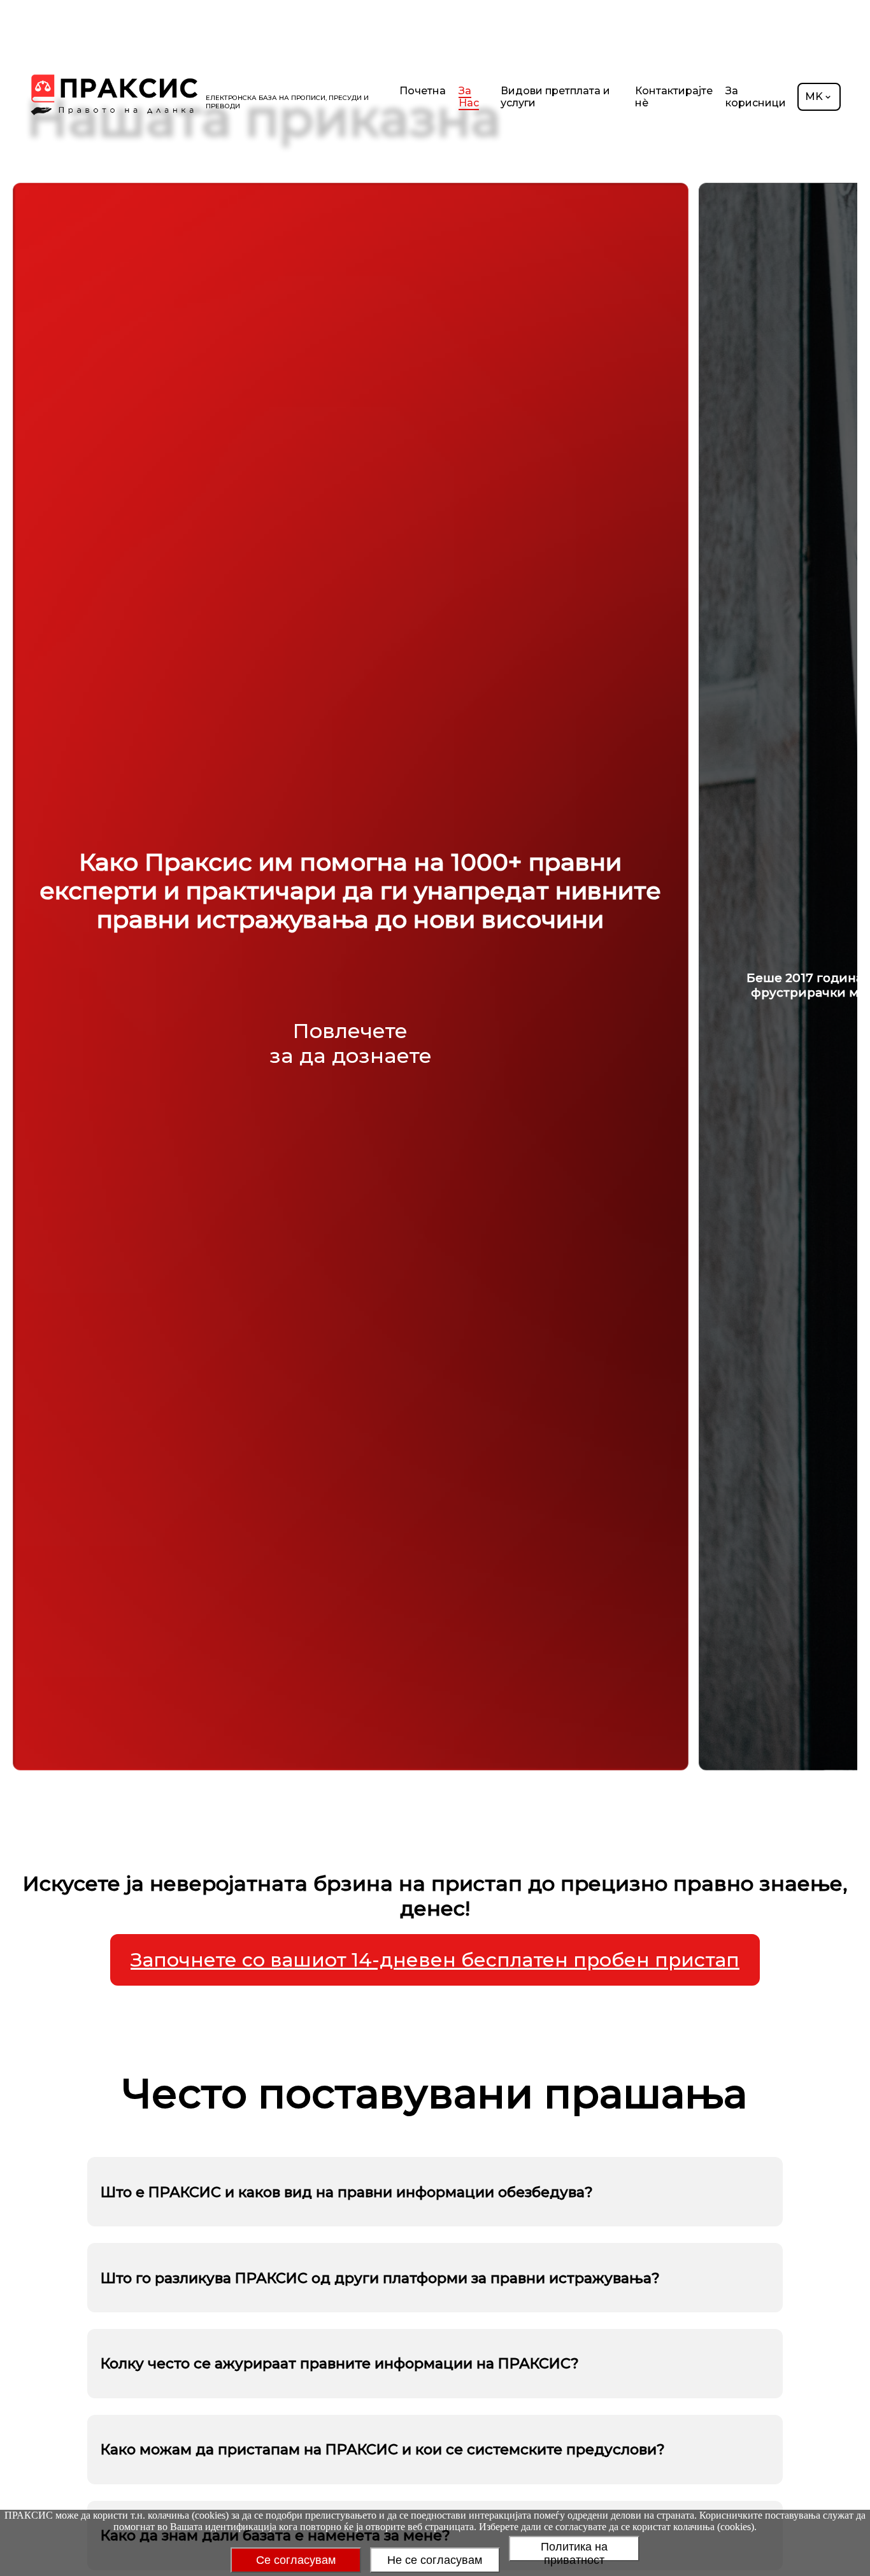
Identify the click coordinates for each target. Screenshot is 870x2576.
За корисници (756, 97)
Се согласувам (296, 2560)
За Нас (469, 97)
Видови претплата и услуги (555, 97)
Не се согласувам (435, 2560)
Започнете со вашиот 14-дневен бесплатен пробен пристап (435, 1960)
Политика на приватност (574, 2551)
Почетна (423, 91)
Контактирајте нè (674, 97)
